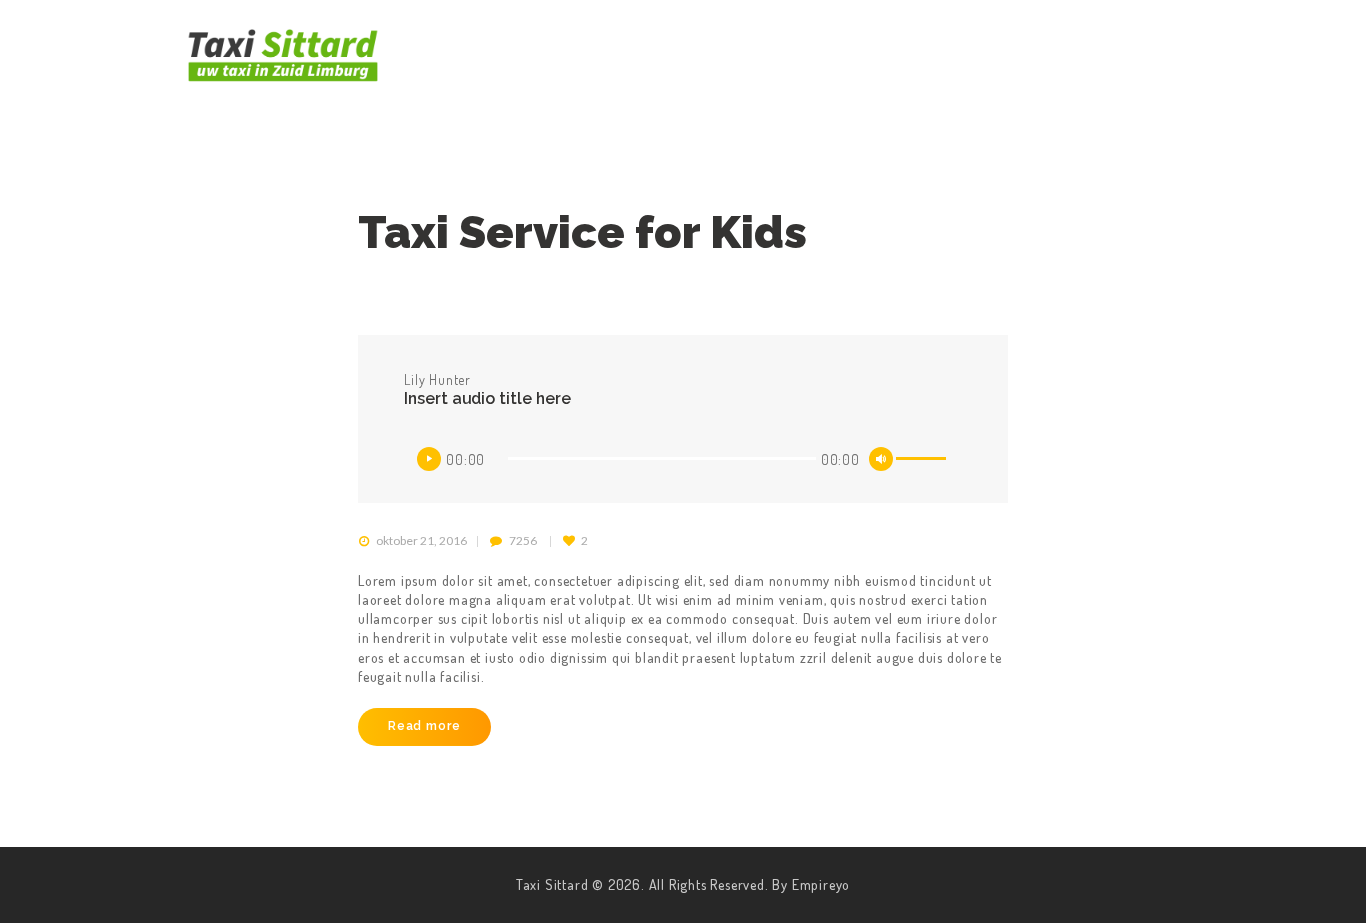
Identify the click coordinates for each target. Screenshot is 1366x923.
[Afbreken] (881, 459)
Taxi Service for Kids (582, 232)
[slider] (924, 462)
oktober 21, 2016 (421, 540)
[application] (683, 459)
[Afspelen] (429, 459)
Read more (424, 725)
